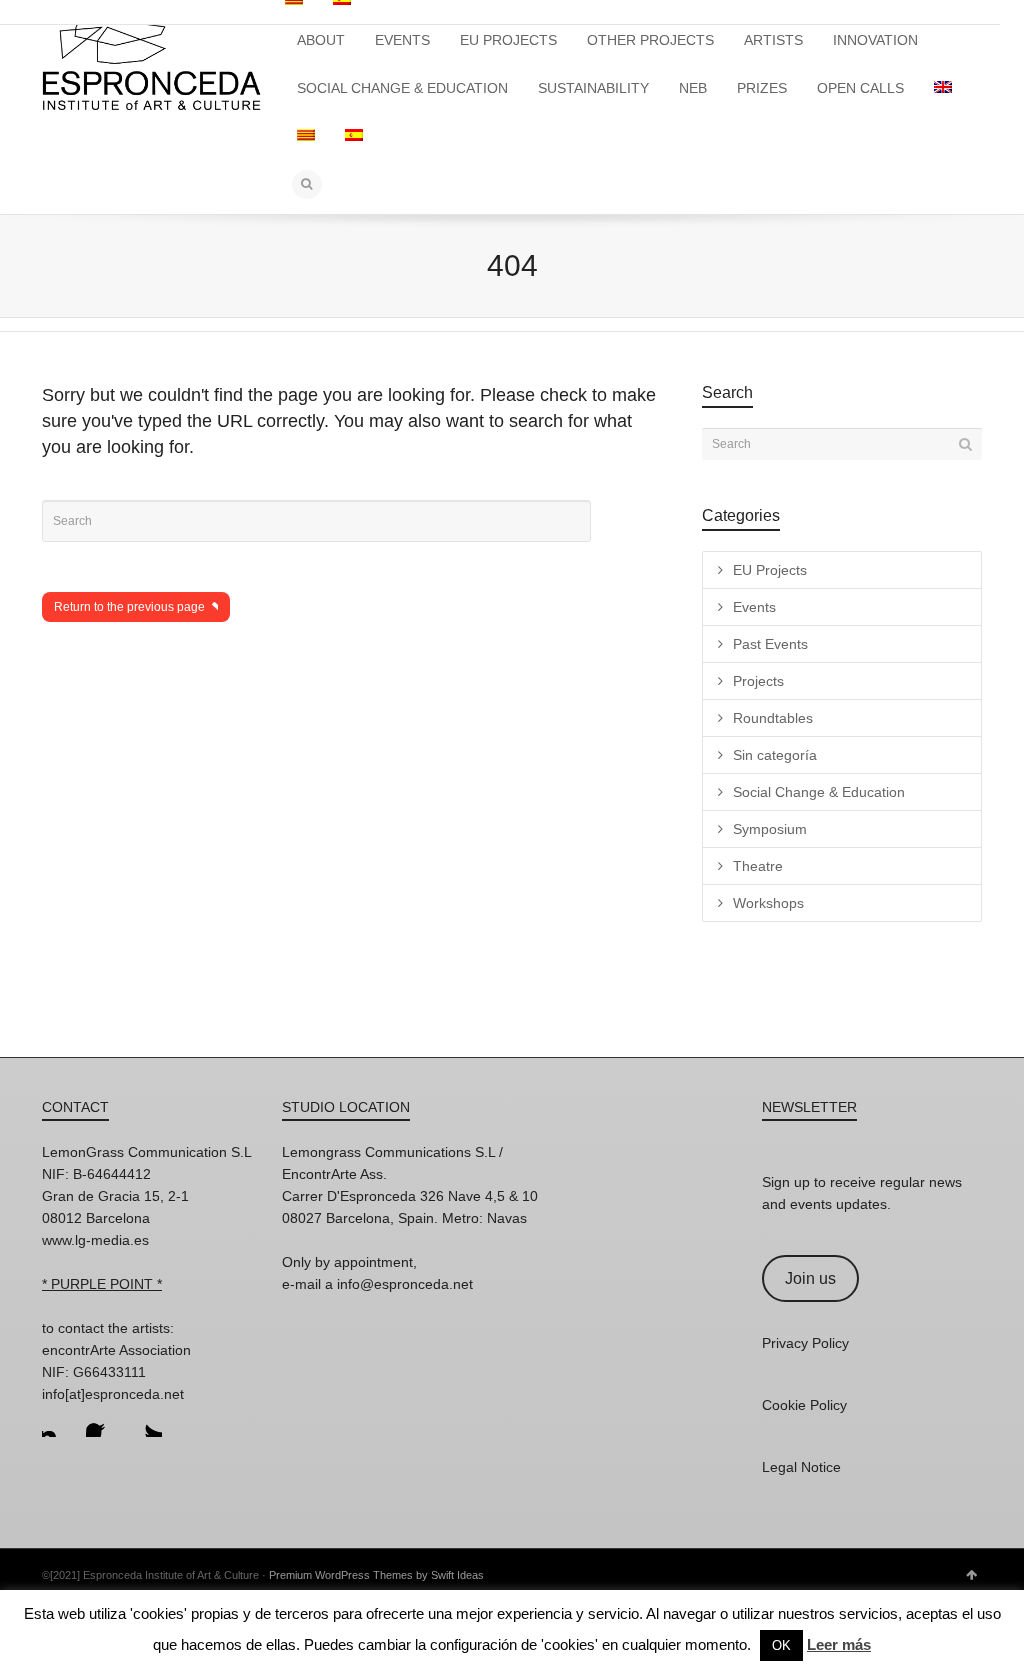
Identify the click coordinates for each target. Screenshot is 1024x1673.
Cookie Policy (804, 1405)
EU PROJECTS (508, 40)
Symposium (770, 829)
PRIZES (762, 88)
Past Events (770, 644)
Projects (758, 681)
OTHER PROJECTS (650, 40)
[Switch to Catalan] (306, 136)
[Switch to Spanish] (354, 136)
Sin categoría (775, 755)
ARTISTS (773, 40)
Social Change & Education (819, 792)
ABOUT (321, 40)
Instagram (58, 1421)
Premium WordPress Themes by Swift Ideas (376, 1575)
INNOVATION (875, 40)
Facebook (102, 1421)
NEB (693, 88)
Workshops (768, 903)
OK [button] (781, 1645)
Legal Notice (801, 1467)
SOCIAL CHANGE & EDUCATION (402, 88)
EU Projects (770, 570)
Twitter (146, 1421)
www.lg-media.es (95, 1240)
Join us (810, 1278)
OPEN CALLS (860, 88)
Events (754, 607)
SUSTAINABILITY (593, 88)
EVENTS (402, 40)
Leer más (839, 1644)
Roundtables (773, 718)
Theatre (758, 866)
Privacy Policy (805, 1343)
